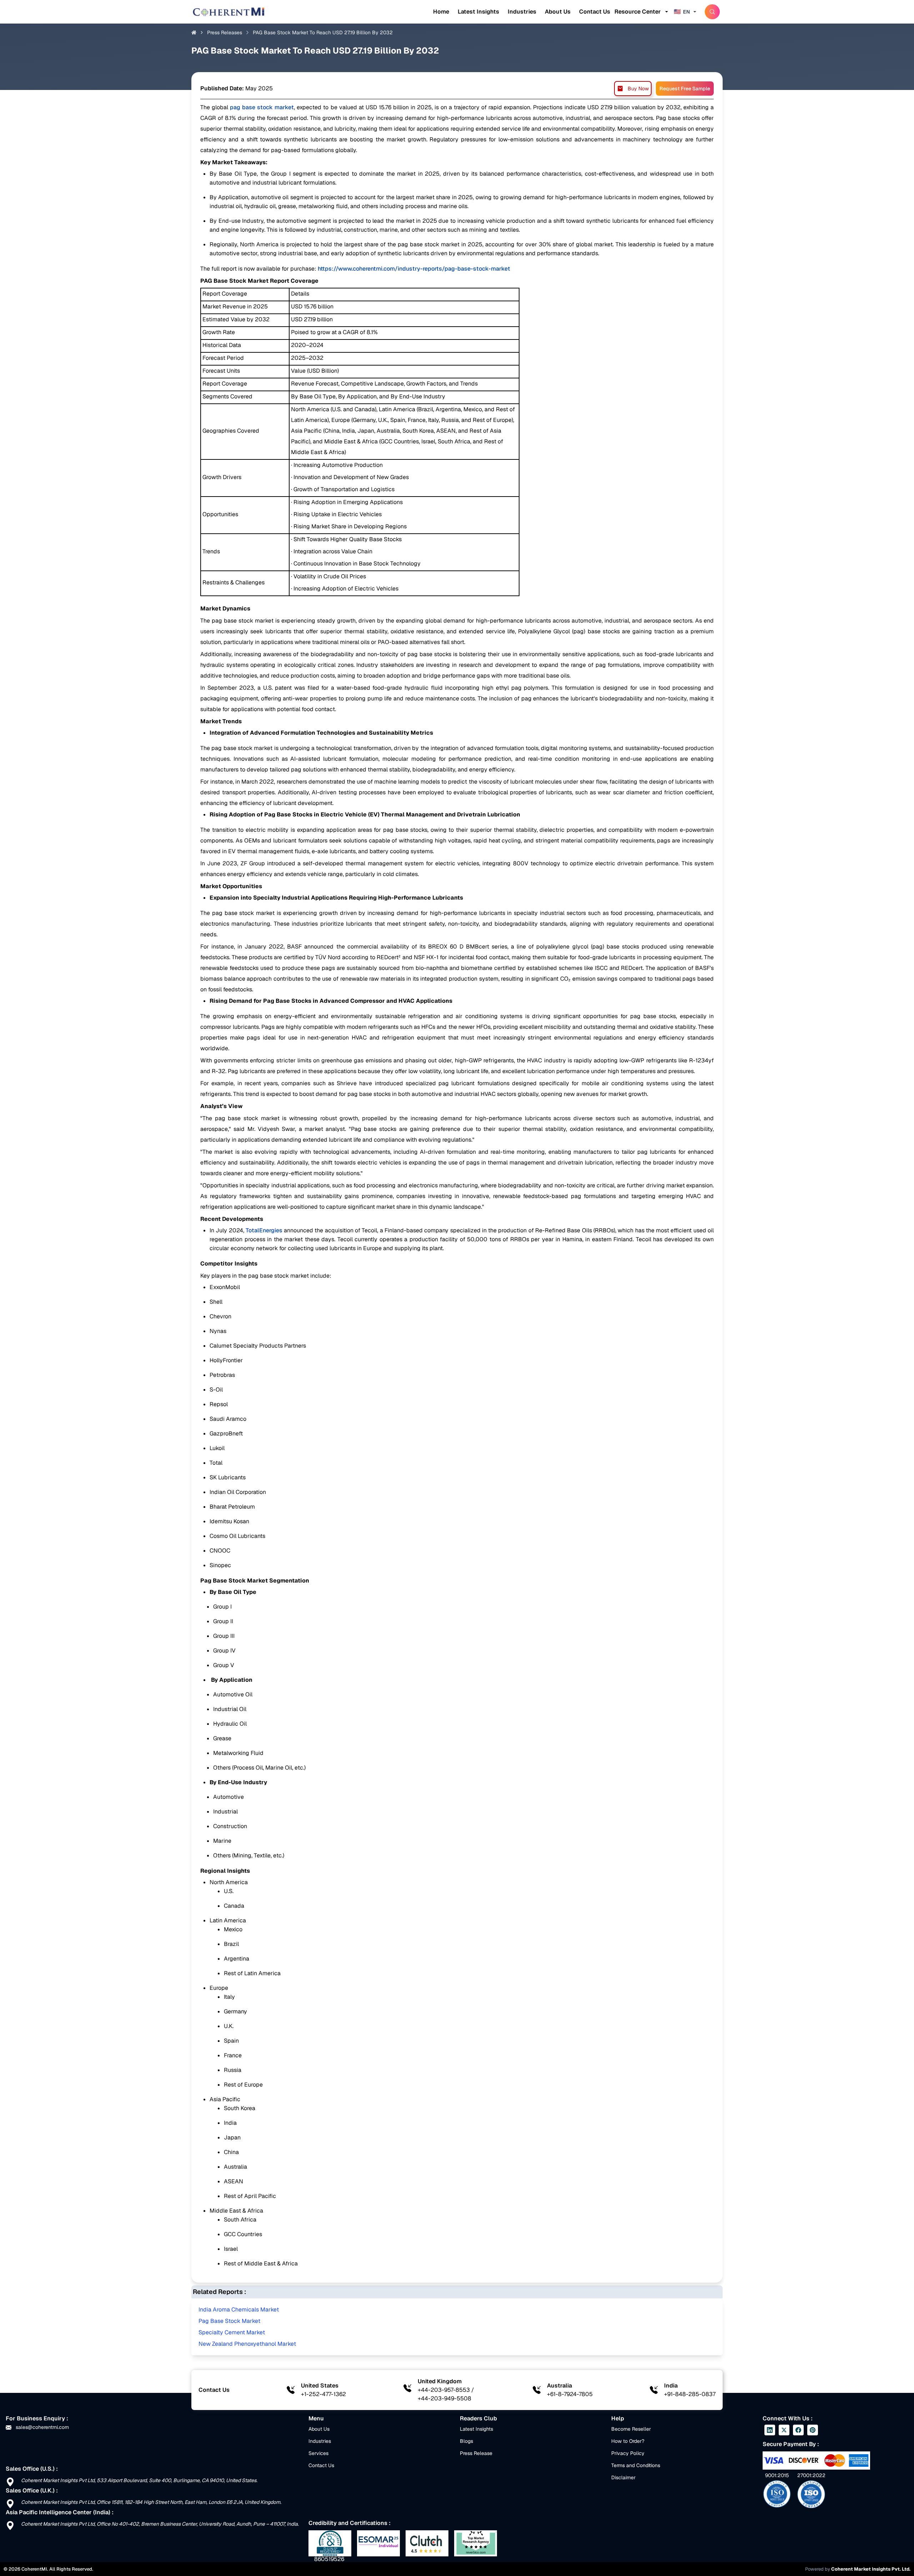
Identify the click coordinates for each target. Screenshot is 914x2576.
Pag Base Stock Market (229, 2321)
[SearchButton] (712, 12)
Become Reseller (631, 2429)
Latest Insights (478, 12)
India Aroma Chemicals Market (239, 2310)
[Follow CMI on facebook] (798, 2430)
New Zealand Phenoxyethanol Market (247, 2344)
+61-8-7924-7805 (570, 2394)
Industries (522, 12)
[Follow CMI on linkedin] (770, 2430)
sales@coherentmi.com (42, 2427)
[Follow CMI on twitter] (784, 2430)
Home (441, 12)
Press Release (476, 2453)
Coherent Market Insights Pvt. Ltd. (871, 2569)
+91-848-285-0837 (690, 2394)
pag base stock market (261, 107)
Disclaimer (623, 2477)
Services (318, 2453)
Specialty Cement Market (232, 2332)
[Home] (228, 12)
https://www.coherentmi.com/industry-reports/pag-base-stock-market (414, 269)
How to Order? (628, 2441)
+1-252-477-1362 (323, 2394)
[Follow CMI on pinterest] (813, 2430)
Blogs (466, 2441)
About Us (558, 12)
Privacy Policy (628, 2453)
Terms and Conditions (636, 2465)
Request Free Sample (685, 89)
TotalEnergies (264, 1230)
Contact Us (595, 12)
